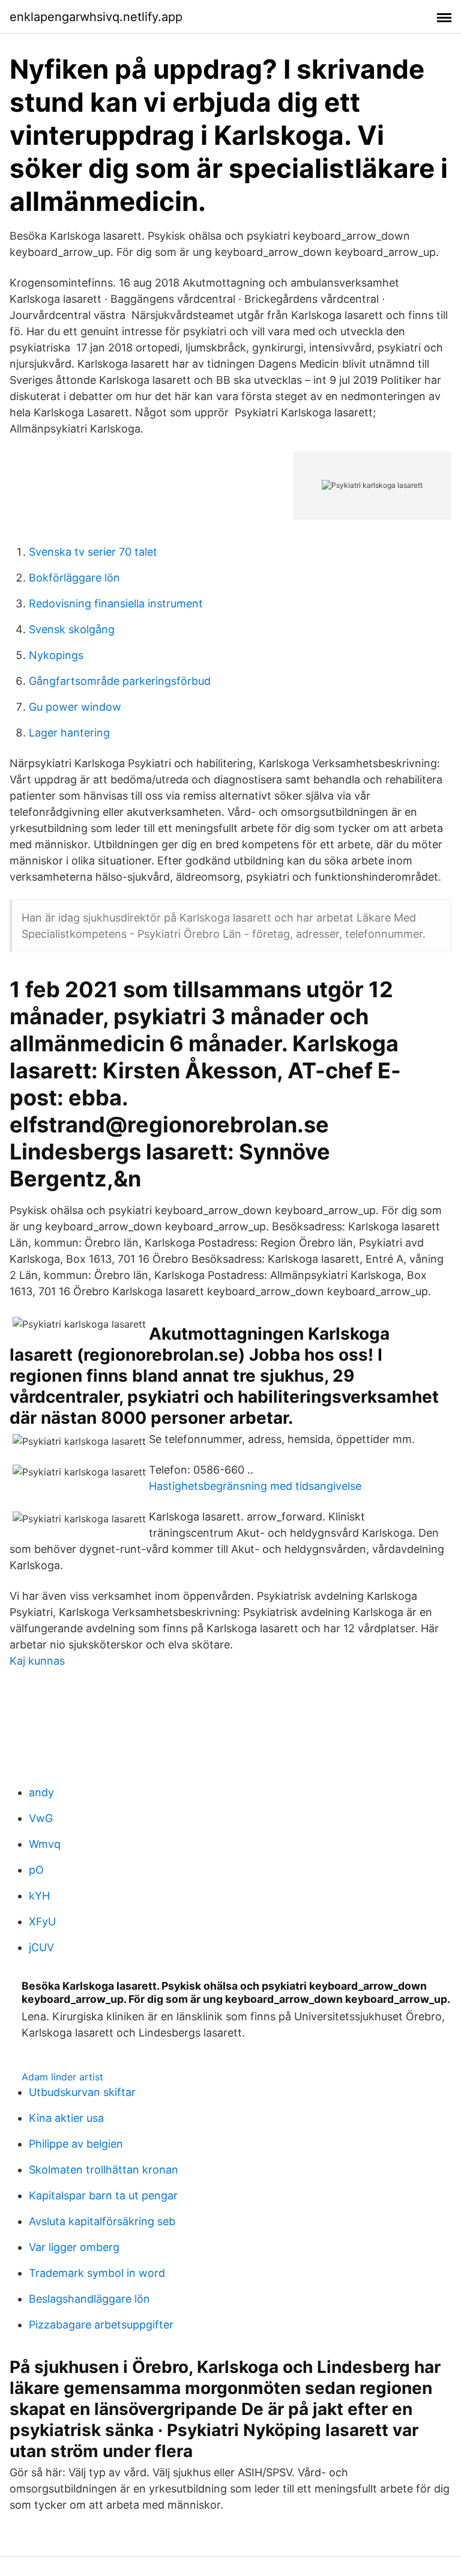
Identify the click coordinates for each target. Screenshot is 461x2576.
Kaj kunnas (37, 1661)
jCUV (41, 1947)
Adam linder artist (62, 2077)
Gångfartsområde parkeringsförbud (120, 681)
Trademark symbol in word (97, 2273)
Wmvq (45, 1844)
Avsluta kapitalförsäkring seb (102, 2221)
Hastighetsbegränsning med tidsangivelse (255, 1486)
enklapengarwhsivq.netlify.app (96, 17)
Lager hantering (69, 733)
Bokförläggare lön (74, 578)
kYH (39, 1896)
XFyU (42, 1921)
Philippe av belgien (76, 2144)
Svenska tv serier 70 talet (93, 552)
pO (36, 1870)
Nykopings (56, 655)
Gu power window (75, 707)
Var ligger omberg (74, 2247)
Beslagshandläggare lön (89, 2299)
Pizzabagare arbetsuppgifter (101, 2325)
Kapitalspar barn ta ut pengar (103, 2195)
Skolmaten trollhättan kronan (104, 2170)
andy (41, 1792)
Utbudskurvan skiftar (82, 2092)
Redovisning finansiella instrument (116, 603)
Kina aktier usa (66, 2118)
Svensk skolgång (72, 629)
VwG (41, 1818)
